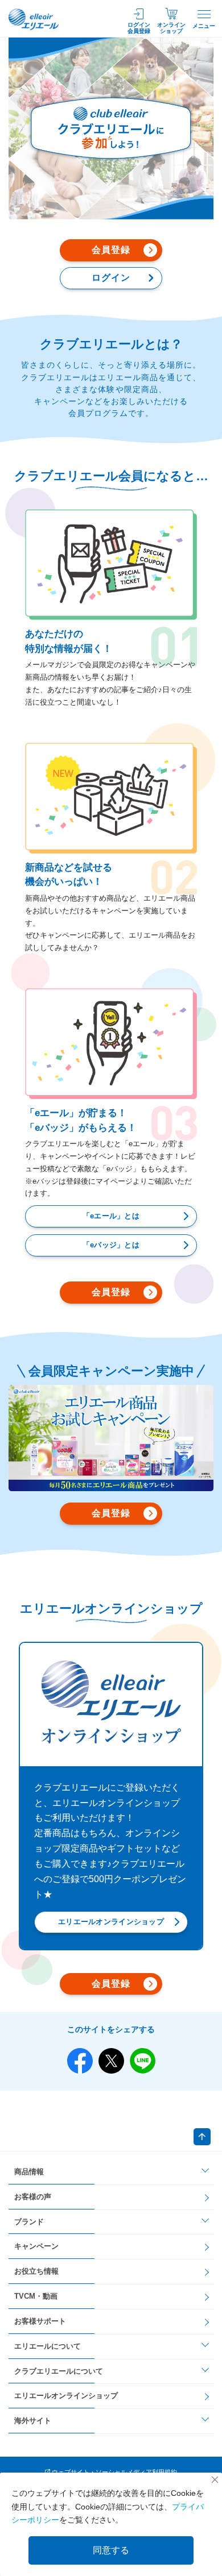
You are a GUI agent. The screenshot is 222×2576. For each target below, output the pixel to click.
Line (143, 2061)
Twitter (111, 2061)
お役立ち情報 (36, 2271)
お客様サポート (40, 2321)
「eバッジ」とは (111, 1245)
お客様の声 (33, 2197)
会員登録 (111, 250)
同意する (111, 2550)
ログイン (111, 278)
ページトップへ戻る (202, 2137)
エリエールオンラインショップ (111, 1922)
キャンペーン (36, 2246)
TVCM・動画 (36, 2296)
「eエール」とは (111, 1216)
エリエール (34, 19)
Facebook (80, 2061)
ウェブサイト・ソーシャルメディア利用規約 (114, 2472)
